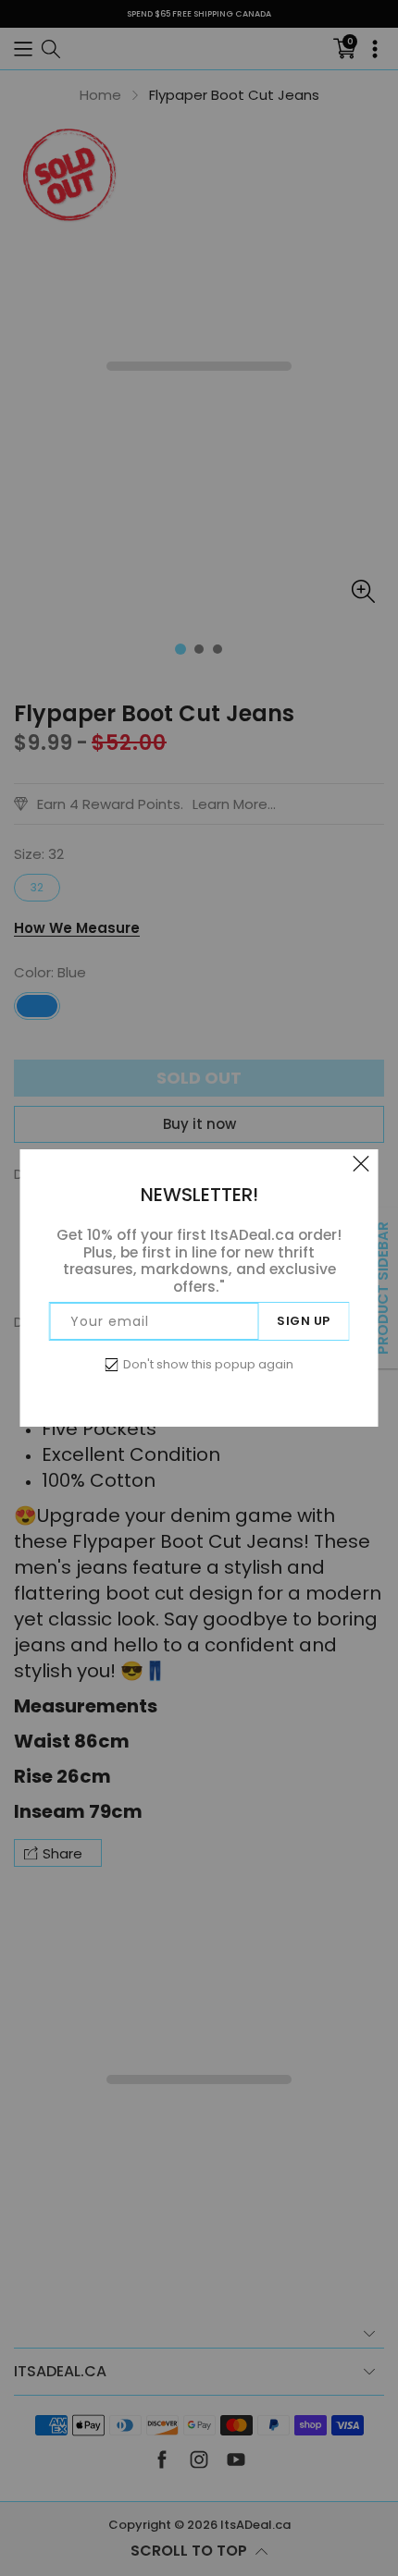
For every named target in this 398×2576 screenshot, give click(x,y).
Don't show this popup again (208, 1364)
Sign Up (304, 1321)
